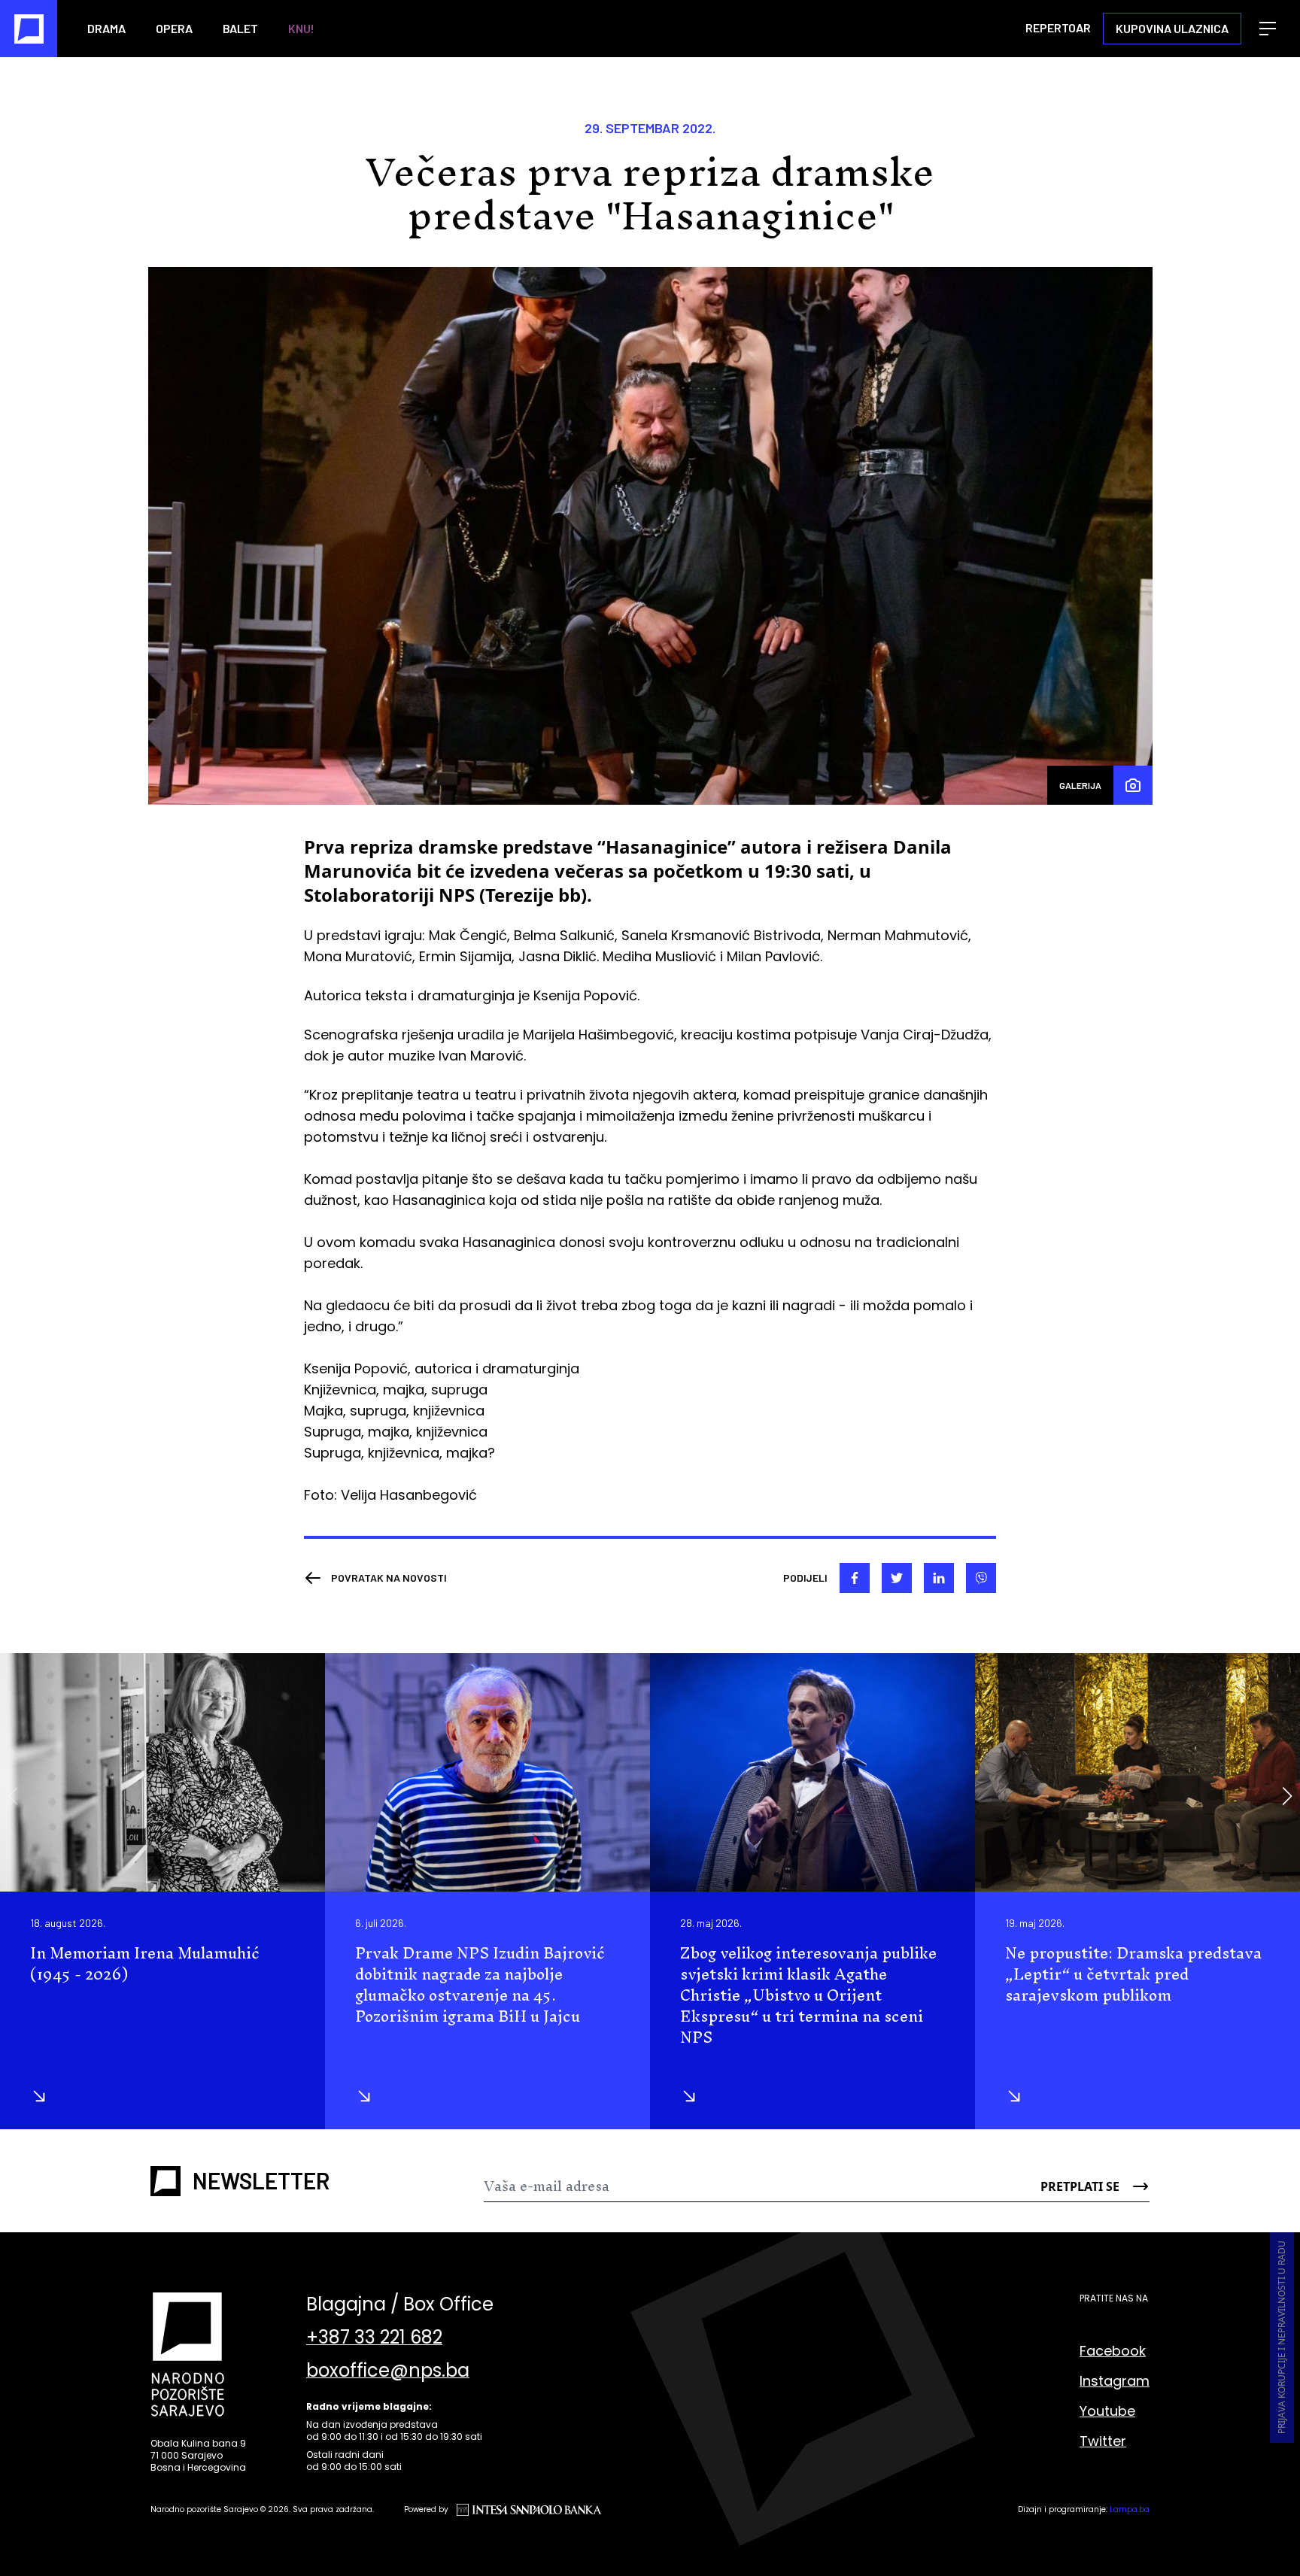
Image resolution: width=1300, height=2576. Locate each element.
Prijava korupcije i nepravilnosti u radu (1282, 2338)
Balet (240, 28)
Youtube (1107, 2411)
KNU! (301, 28)
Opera (174, 28)
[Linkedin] (939, 1578)
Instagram (1115, 2381)
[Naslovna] (29, 29)
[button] (1287, 1796)
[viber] (981, 1578)
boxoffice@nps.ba (388, 2371)
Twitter (1103, 2441)
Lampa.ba (1130, 2509)
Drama (106, 28)
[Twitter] (897, 1578)
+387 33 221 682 (374, 2338)
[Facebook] (855, 1578)
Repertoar (1058, 27)
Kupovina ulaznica (1172, 28)
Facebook (1113, 2351)
